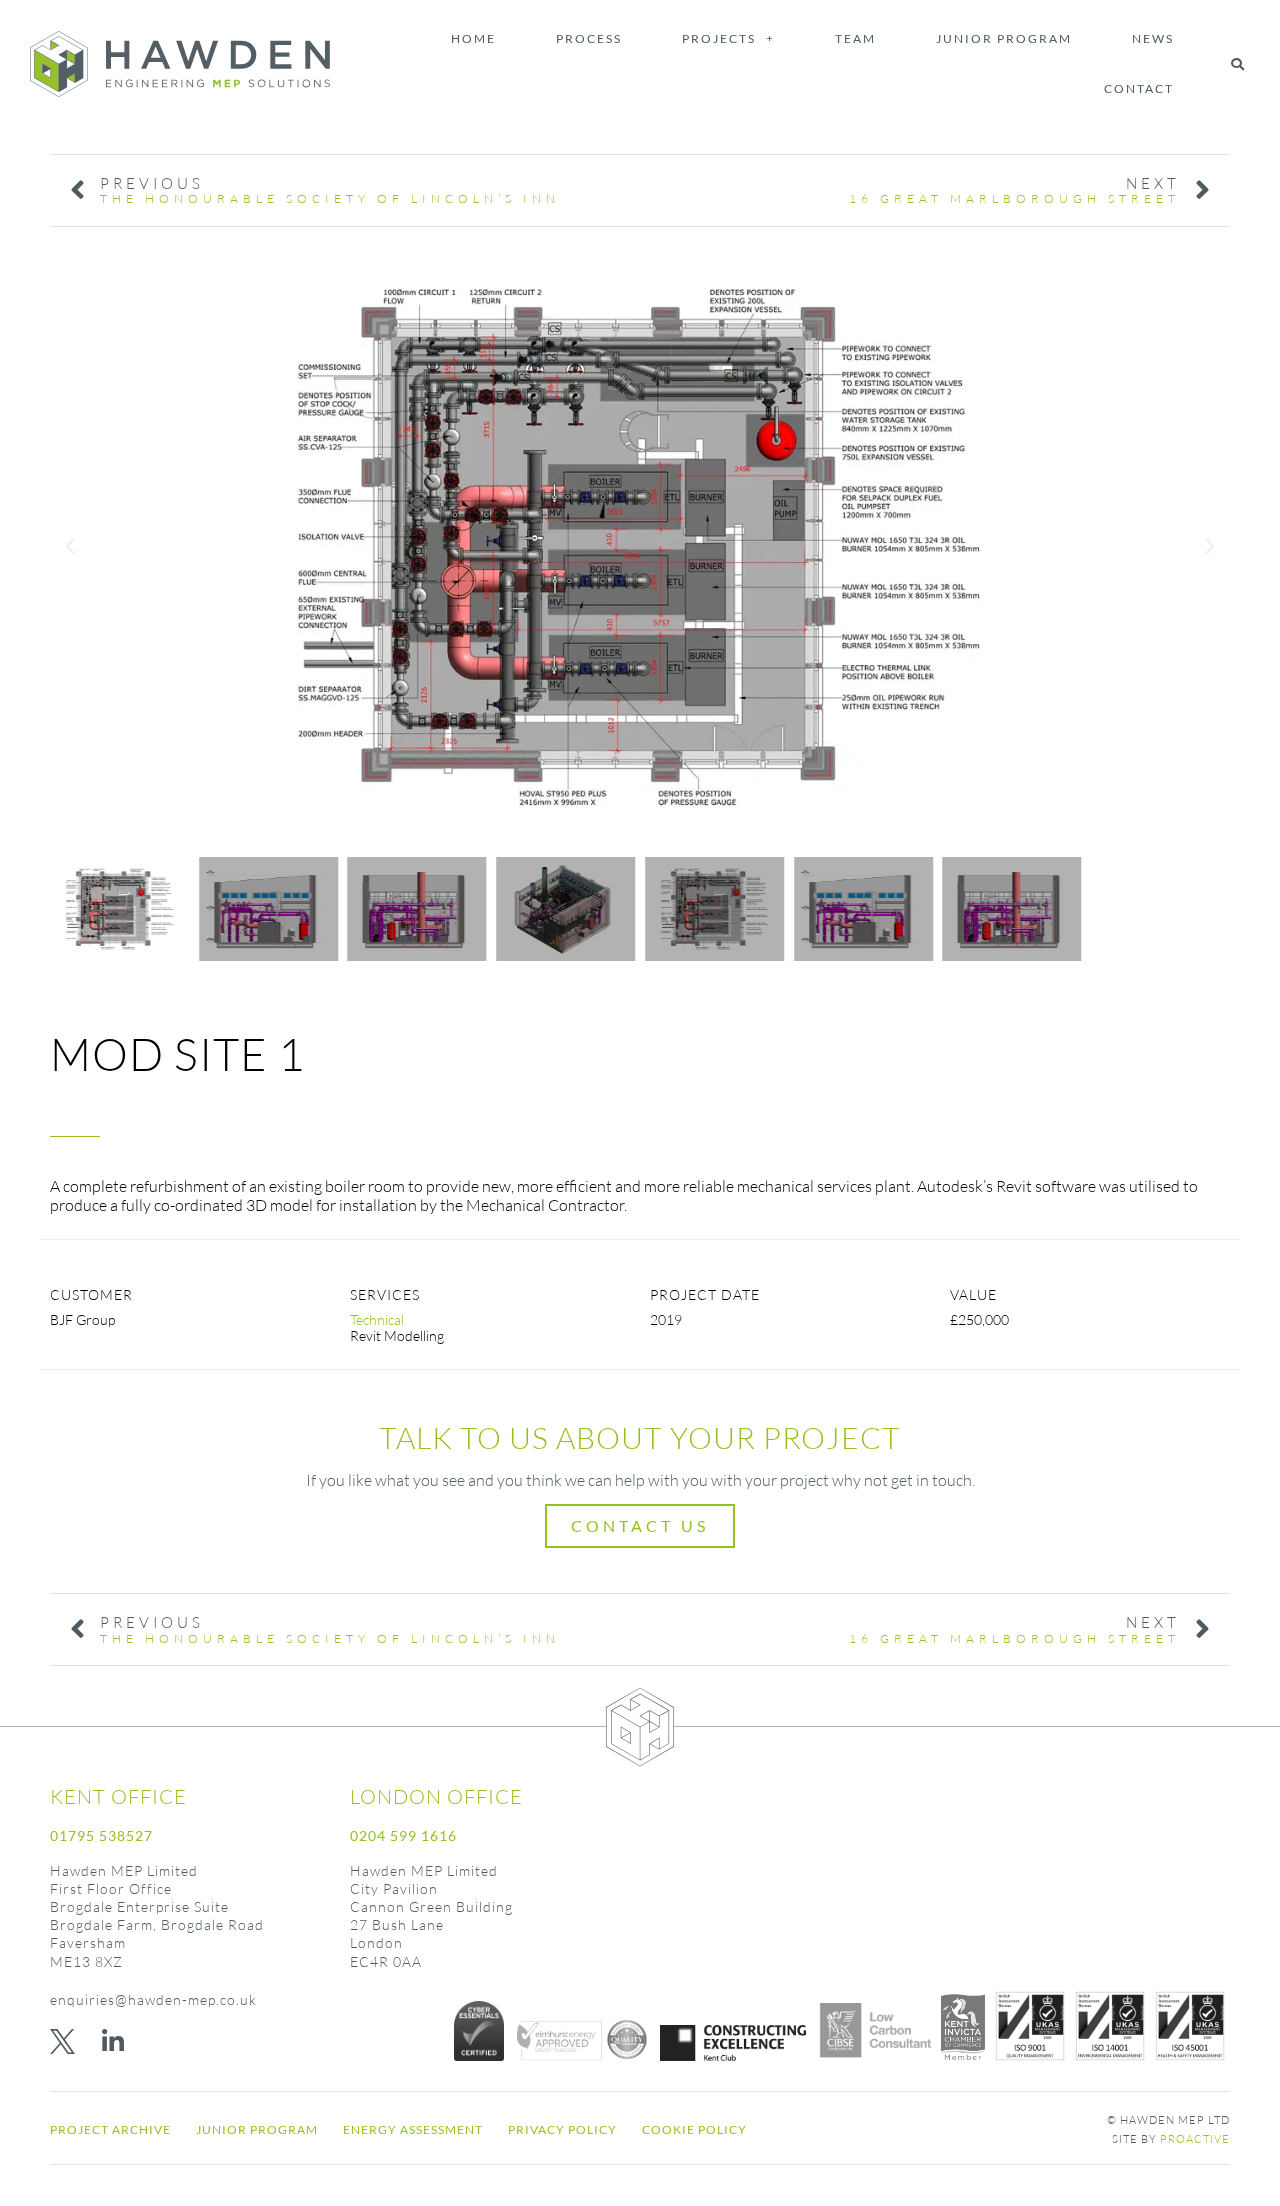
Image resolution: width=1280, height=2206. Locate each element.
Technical (377, 1319)
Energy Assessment (413, 2129)
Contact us (640, 1525)
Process (589, 38)
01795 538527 (101, 1835)
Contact (1139, 88)
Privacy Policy (562, 2129)
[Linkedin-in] (112, 2041)
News (1153, 38)
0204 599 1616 (403, 1835)
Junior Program (1004, 38)
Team (855, 38)
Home (473, 38)
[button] (1237, 64)
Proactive (1195, 2139)
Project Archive (110, 2129)
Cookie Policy (694, 2129)
